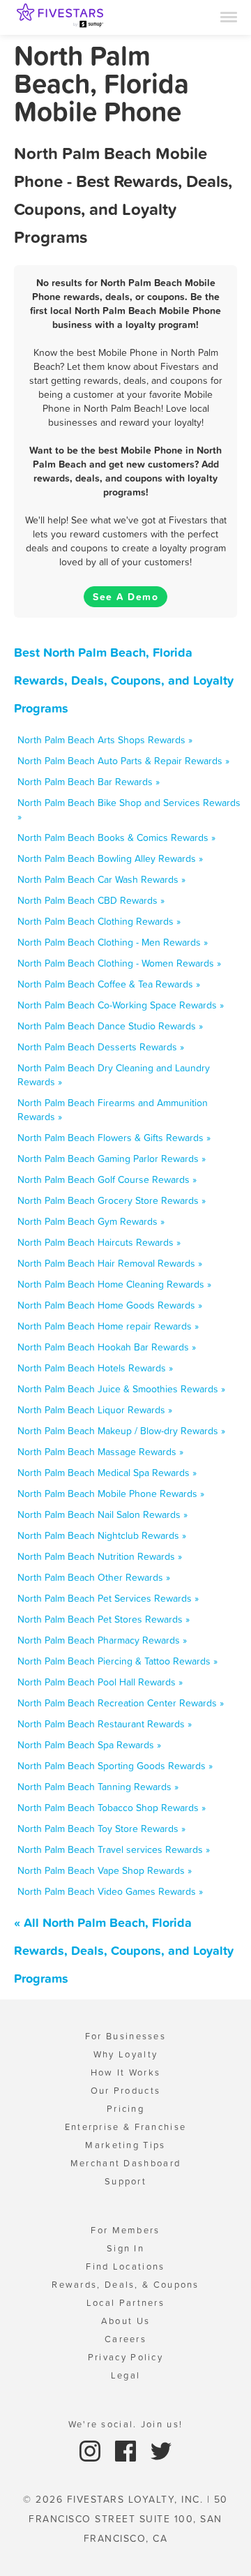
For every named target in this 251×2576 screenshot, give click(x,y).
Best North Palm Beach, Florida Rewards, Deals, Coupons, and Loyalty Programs (124, 680)
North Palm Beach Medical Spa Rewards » (107, 1473)
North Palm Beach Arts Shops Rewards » (105, 740)
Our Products (126, 2091)
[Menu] (229, 16)
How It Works (126, 2072)
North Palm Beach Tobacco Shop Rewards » (112, 1808)
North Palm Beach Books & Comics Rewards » (116, 837)
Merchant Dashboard (125, 2163)
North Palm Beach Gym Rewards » (91, 1221)
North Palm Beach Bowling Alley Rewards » (110, 858)
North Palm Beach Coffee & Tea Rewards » (109, 984)
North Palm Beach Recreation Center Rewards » (121, 1703)
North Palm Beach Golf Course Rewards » (107, 1179)
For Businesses (125, 2036)
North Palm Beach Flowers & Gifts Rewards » (114, 1138)
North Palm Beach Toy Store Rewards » (101, 1829)
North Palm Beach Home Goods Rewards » (110, 1305)
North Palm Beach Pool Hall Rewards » (100, 1682)
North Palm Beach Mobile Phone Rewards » (111, 1494)
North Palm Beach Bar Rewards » (89, 782)
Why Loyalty (125, 2054)
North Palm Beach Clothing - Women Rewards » (119, 963)
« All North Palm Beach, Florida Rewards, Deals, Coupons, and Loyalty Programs (124, 1950)
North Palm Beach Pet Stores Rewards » (104, 1619)
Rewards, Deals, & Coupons (125, 2285)
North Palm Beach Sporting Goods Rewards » (115, 1766)
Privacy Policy (125, 2357)
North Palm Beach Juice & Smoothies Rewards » (121, 1389)
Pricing (125, 2109)
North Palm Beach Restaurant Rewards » (105, 1724)
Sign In (125, 2248)
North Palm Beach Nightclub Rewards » (102, 1535)
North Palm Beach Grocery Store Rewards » (112, 1200)
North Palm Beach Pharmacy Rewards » (102, 1640)
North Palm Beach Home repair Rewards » (108, 1326)
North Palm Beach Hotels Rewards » (95, 1368)
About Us (125, 2321)
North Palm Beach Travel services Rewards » (114, 1849)
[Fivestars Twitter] (161, 2450)
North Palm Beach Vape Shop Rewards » (105, 1870)
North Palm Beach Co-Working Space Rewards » (121, 1005)
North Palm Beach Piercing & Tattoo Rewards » (117, 1661)
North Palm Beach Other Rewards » (94, 1577)
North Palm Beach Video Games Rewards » (110, 1891)
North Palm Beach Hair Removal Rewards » (110, 1263)
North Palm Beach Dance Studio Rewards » (110, 1026)
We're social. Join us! (126, 2424)
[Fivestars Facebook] (127, 2450)
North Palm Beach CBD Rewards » (91, 900)
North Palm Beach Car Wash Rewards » (101, 879)
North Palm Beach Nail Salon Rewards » (102, 1514)
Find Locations (125, 2266)
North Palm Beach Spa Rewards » (89, 1745)
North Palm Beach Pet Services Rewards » (108, 1598)
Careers (125, 2339)
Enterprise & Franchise (126, 2127)
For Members (125, 2230)
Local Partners (125, 2303)
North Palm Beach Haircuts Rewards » (99, 1242)
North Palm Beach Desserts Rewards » (101, 1047)
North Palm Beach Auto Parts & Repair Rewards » (123, 761)
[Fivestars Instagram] (92, 2450)
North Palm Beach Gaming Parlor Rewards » (112, 1159)
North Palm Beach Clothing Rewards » (99, 921)
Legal (126, 2375)
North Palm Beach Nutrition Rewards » (100, 1556)
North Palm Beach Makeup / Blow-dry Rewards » (121, 1431)
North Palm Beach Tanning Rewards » (98, 1787)
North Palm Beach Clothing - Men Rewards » (113, 942)
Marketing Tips (125, 2145)
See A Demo (125, 597)
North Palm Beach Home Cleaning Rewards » (114, 1284)
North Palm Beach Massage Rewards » (100, 1452)
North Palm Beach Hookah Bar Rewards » (107, 1347)
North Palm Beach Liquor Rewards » (95, 1410)
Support (125, 2181)
